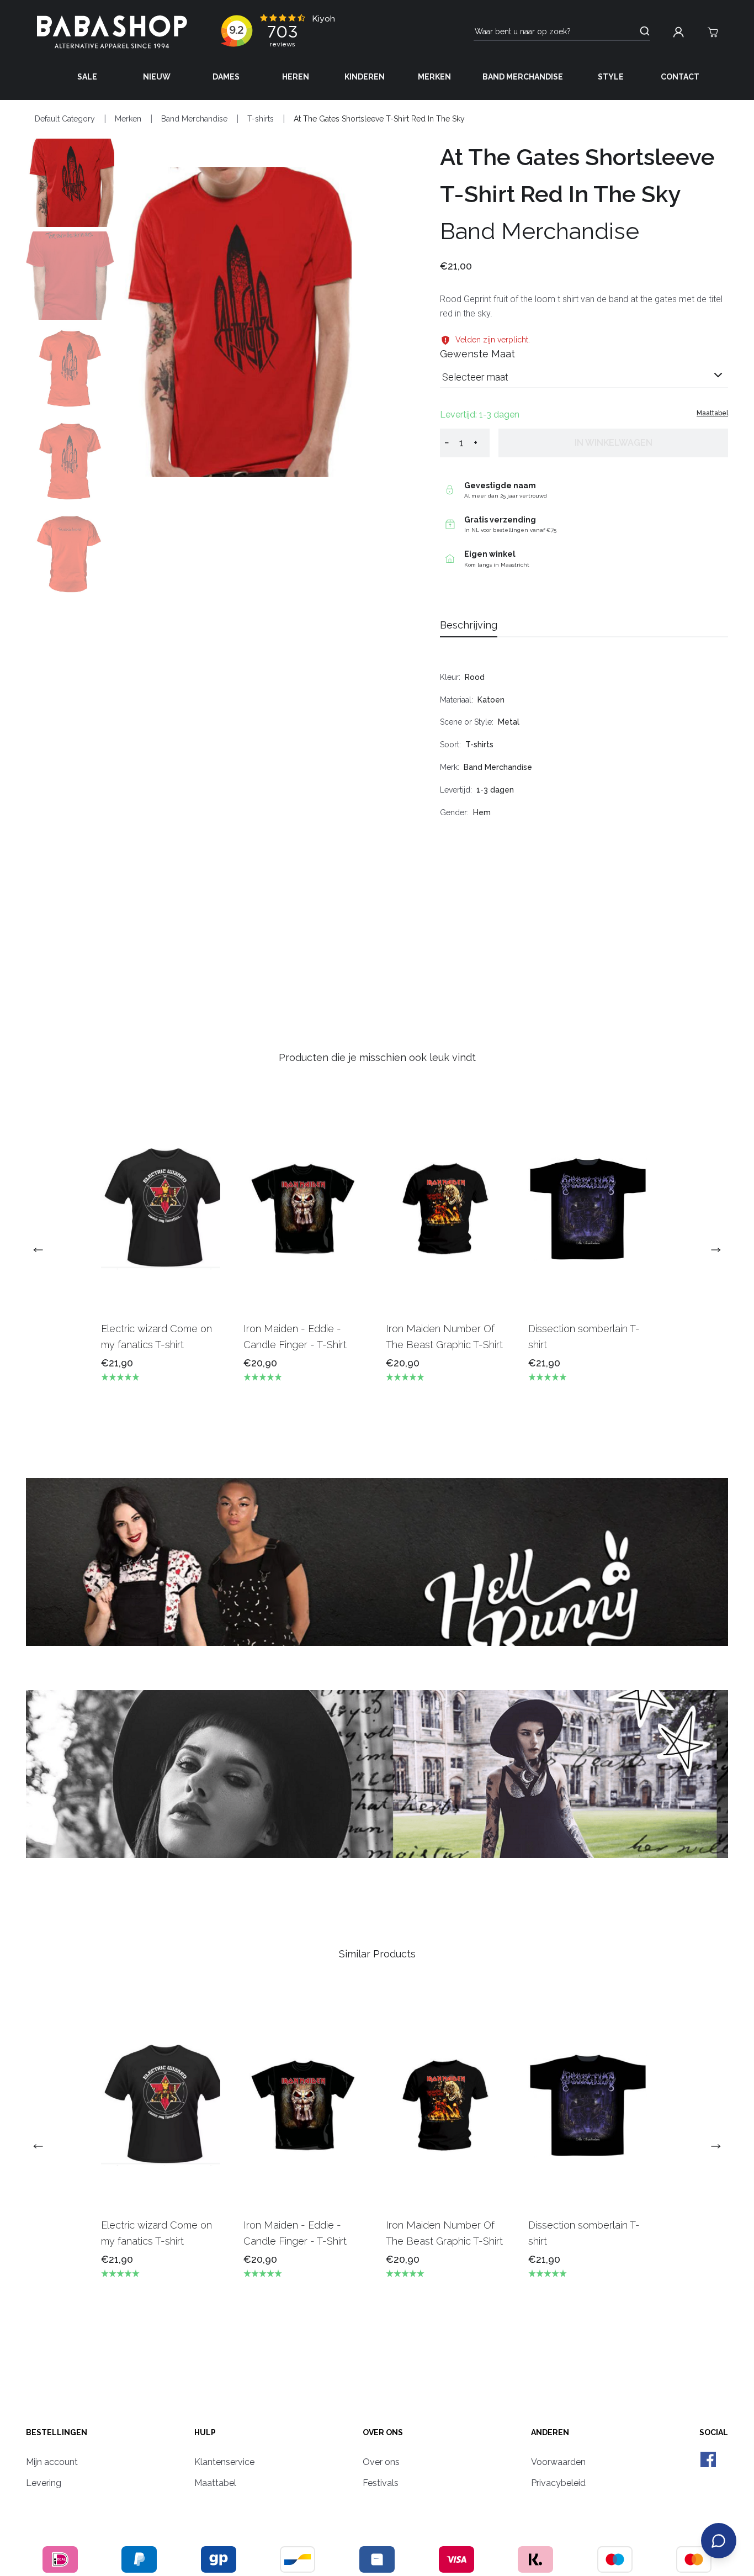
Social (714, 2432)
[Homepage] (112, 32)
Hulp (205, 2432)
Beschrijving (469, 625)
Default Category (65, 119)
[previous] (43, 1250)
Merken (434, 77)
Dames (226, 77)
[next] (711, 1250)
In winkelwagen (614, 443)
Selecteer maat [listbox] (475, 377)
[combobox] (584, 381)
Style (611, 77)
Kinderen (365, 77)
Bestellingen (57, 2432)
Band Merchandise (523, 77)
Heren (296, 77)
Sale (87, 77)
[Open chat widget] (719, 2541)
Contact (680, 77)
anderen (550, 2432)
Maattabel (712, 413)
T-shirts (261, 119)
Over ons (383, 2432)
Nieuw (157, 77)
